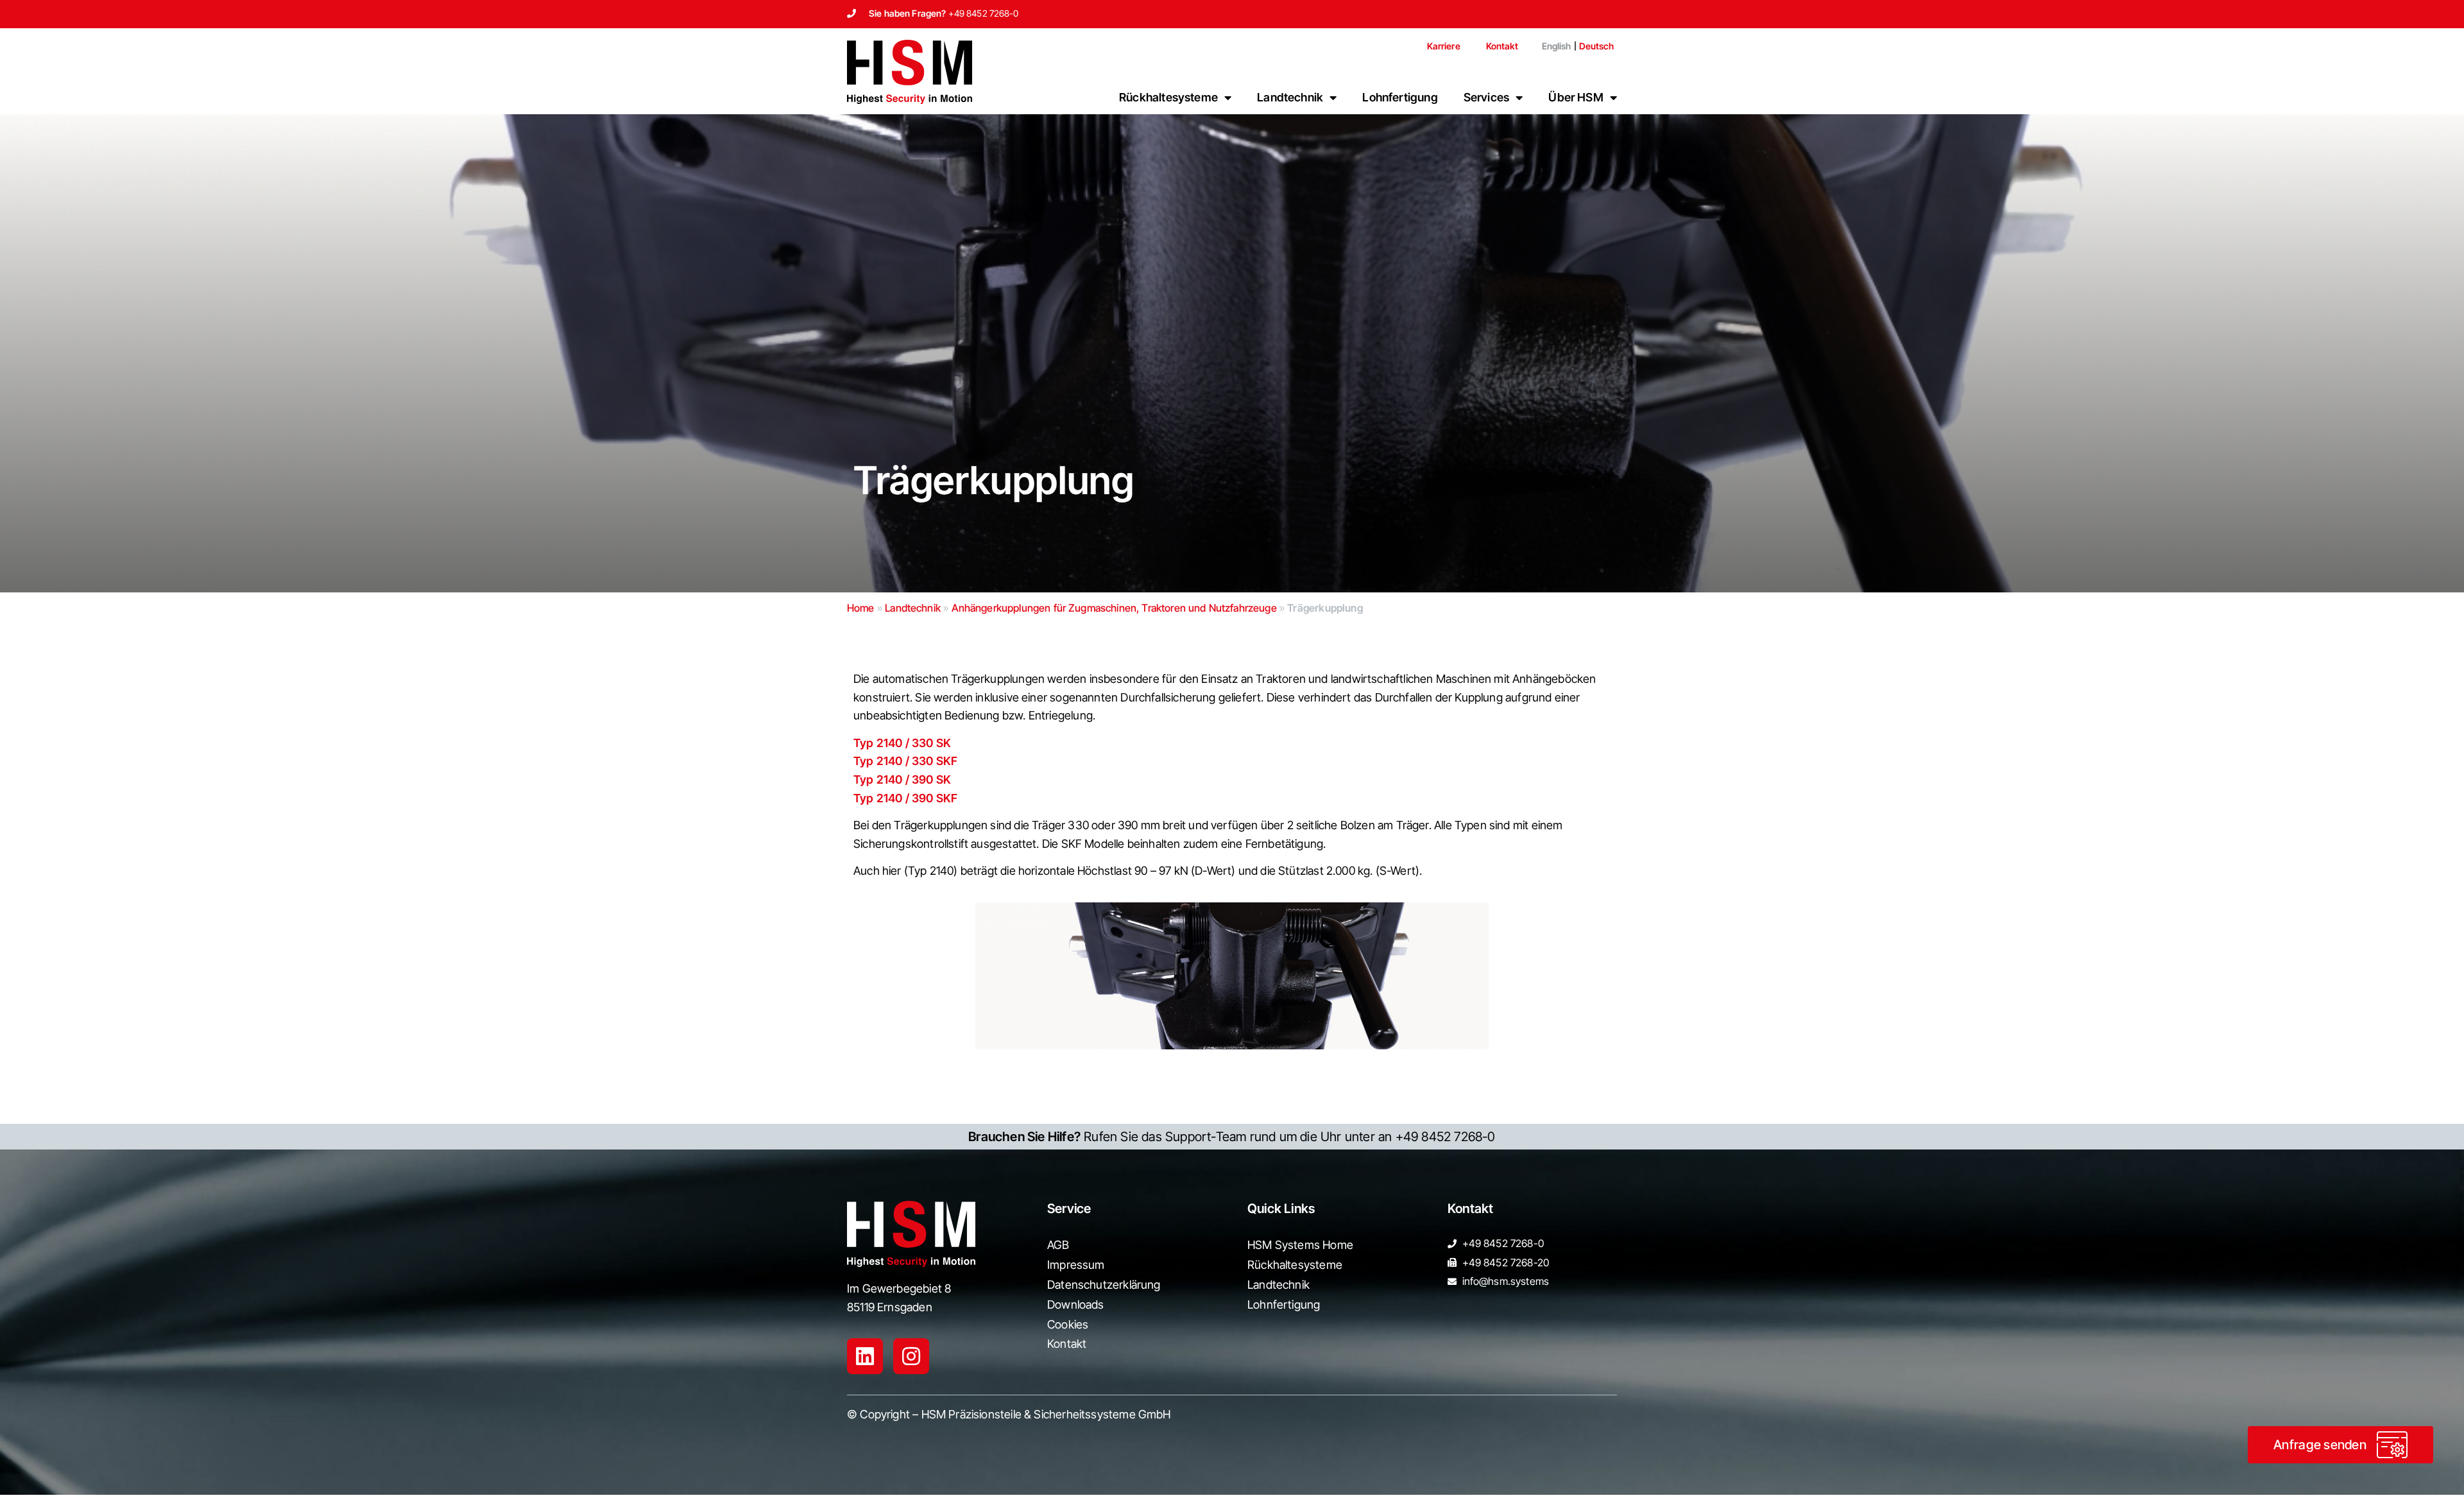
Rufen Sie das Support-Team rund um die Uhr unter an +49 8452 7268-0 (1232, 1137)
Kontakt (1502, 46)
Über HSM (1576, 97)
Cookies (1068, 1324)
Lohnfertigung (1400, 97)
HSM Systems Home (1300, 1245)
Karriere (1444, 46)
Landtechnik (1290, 97)
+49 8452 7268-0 (984, 13)
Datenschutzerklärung (1104, 1285)
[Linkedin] (865, 1356)
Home (861, 608)
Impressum (1076, 1265)
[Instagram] (911, 1356)
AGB (1058, 1245)
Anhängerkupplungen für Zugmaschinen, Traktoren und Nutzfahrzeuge (1114, 608)
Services (1486, 97)
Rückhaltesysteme (1168, 97)
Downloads (1076, 1304)
